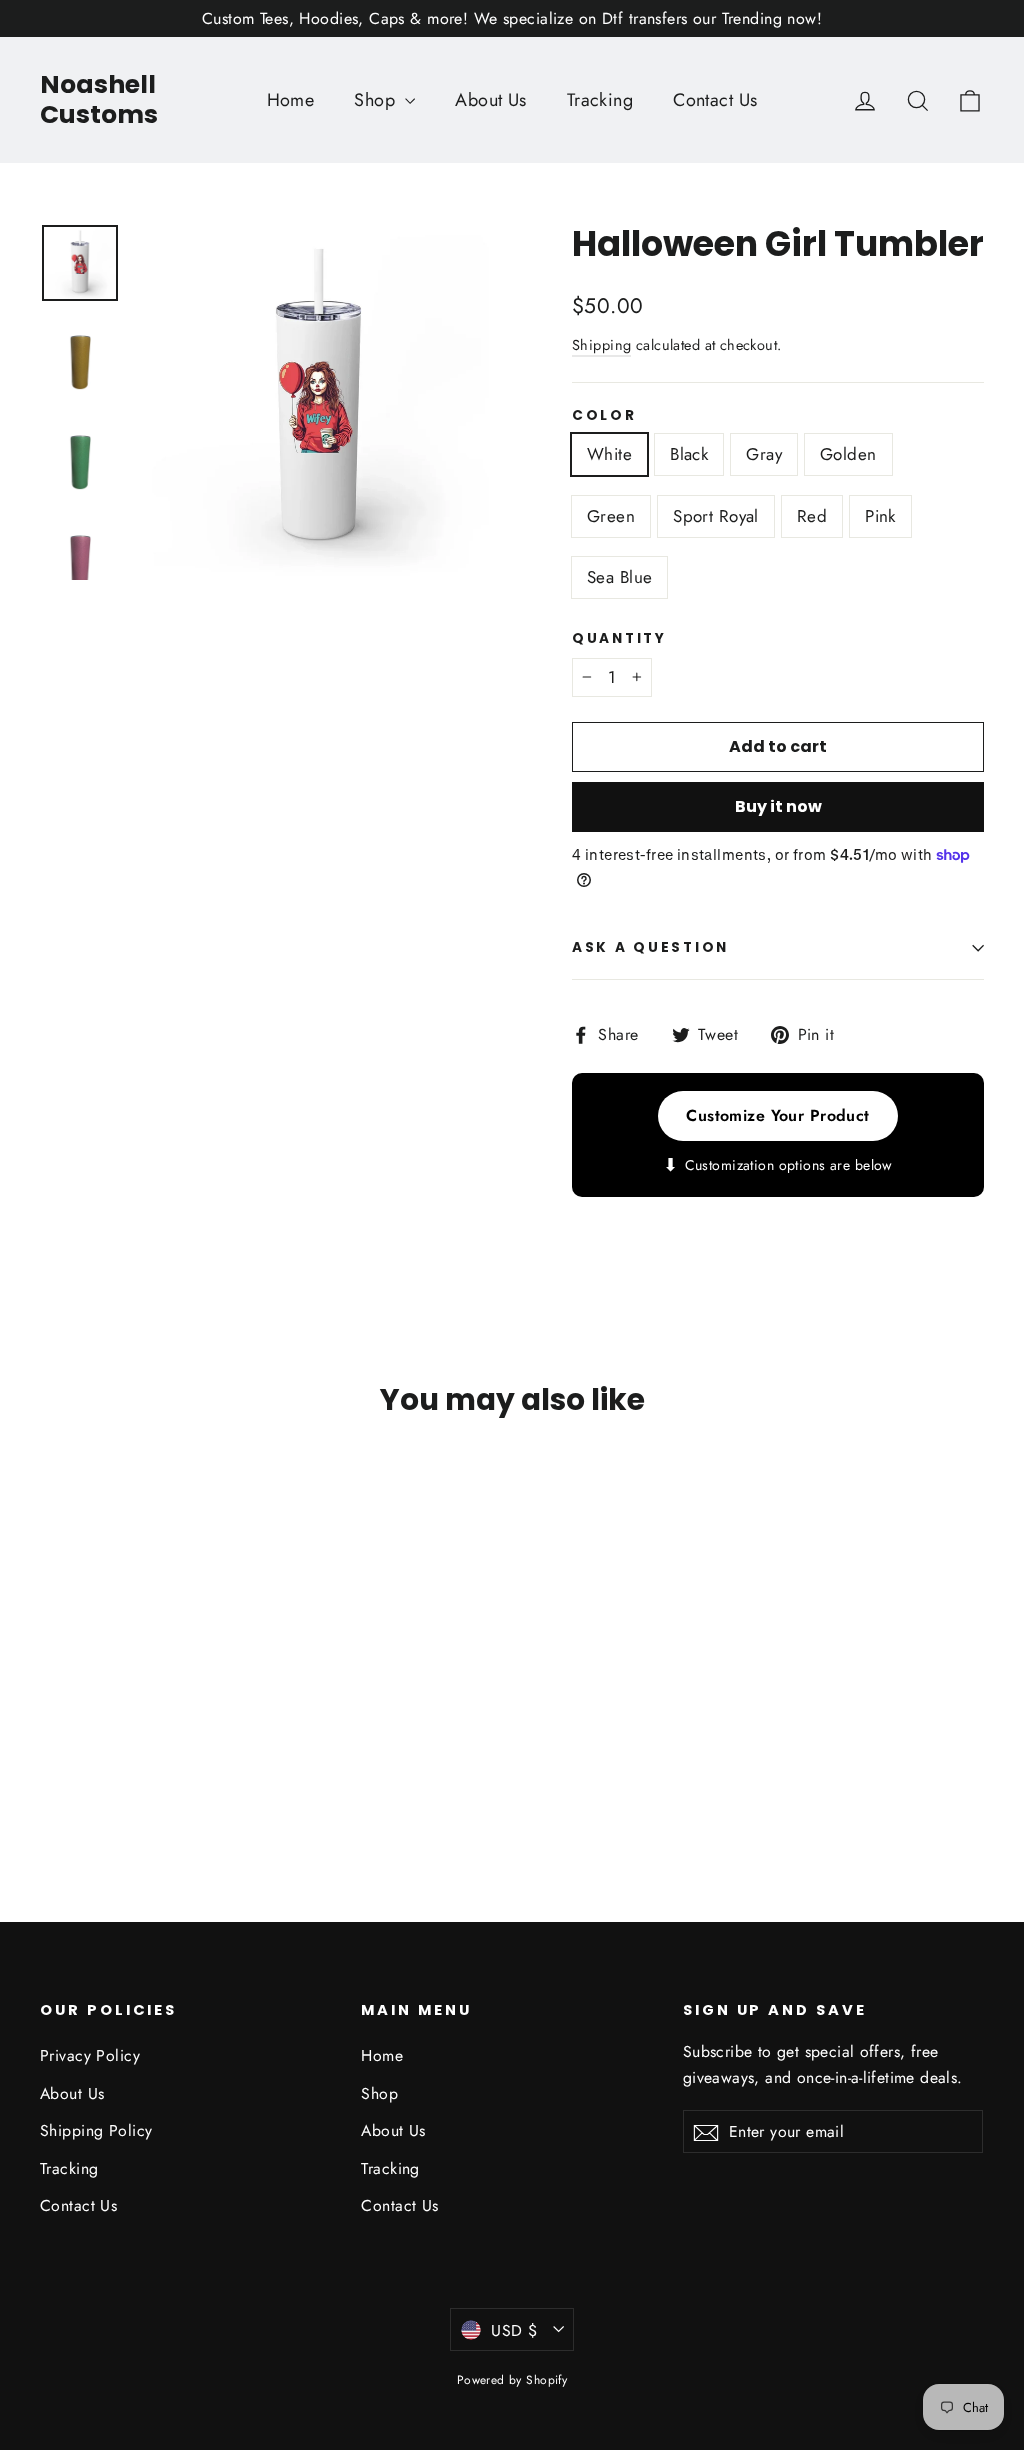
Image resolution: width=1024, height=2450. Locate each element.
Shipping (601, 345)
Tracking (600, 100)
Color (604, 416)
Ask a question (650, 947)
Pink (880, 516)
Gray (764, 454)
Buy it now (778, 806)
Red (812, 516)
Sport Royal (716, 516)
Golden (848, 454)
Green (611, 516)
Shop (377, 100)
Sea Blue (619, 577)
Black (689, 454)
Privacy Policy (90, 2055)
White (609, 454)
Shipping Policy (96, 2130)
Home (291, 100)
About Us (490, 100)
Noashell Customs (99, 99)
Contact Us (715, 100)
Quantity (619, 639)
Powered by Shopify (512, 2380)
